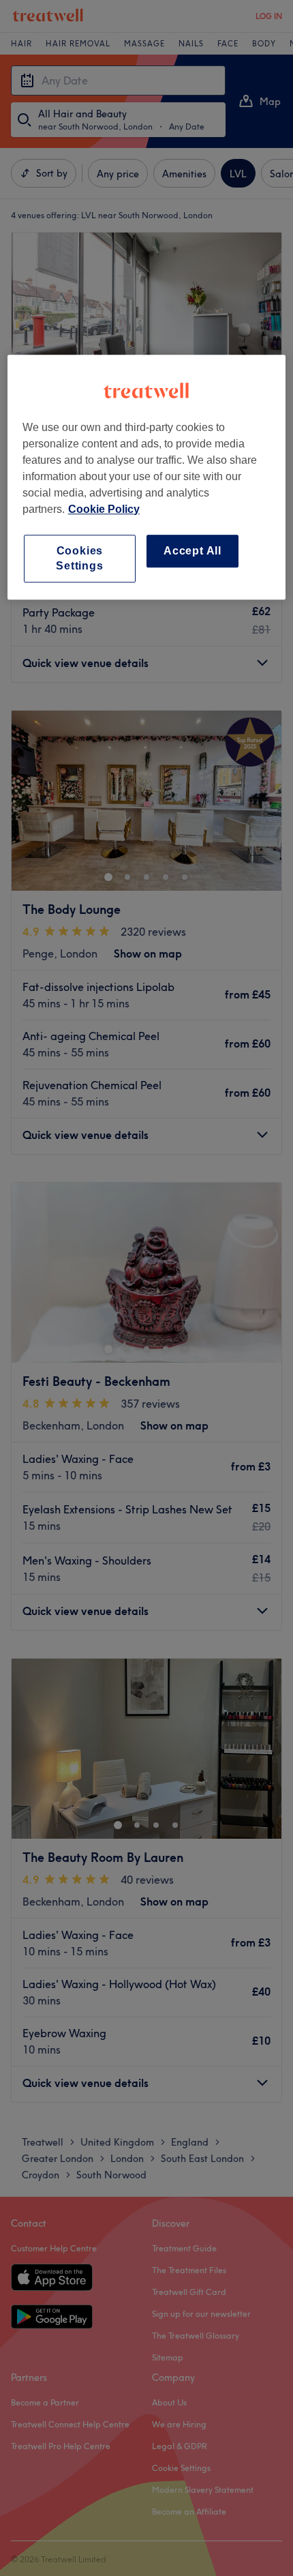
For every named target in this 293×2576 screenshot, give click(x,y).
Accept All (192, 551)
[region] (147, 477)
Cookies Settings (79, 558)
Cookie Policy (104, 509)
